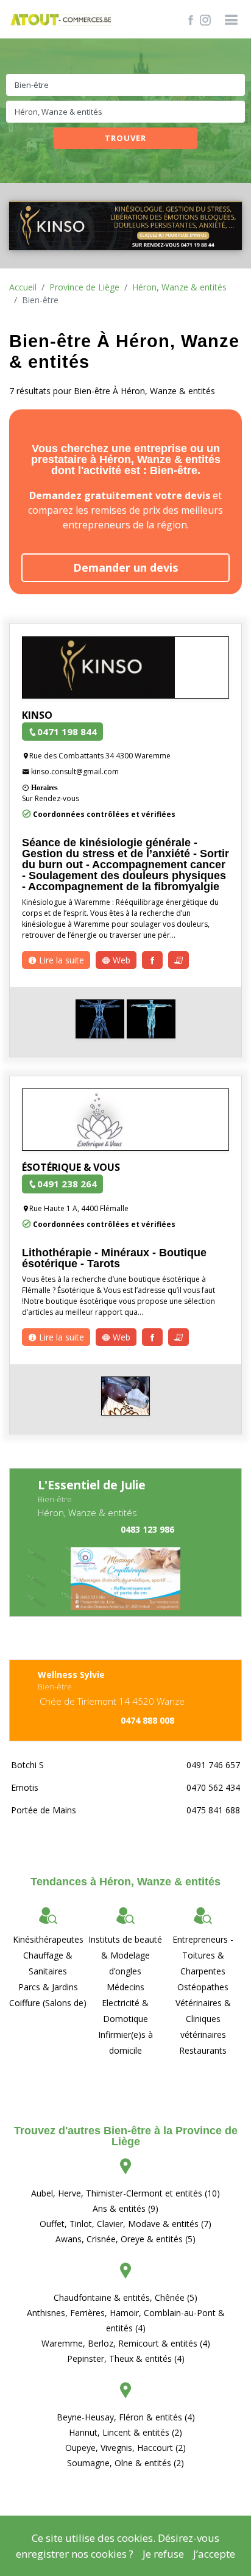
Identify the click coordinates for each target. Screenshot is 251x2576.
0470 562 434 (213, 1787)
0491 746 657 (213, 1765)
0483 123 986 (147, 1529)
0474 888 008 (147, 1720)
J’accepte (214, 2554)
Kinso (37, 715)
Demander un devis (125, 567)
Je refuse (163, 2554)
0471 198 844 (67, 732)
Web (120, 960)
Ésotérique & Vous (71, 1167)
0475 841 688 (213, 1810)
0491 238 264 (67, 1184)
